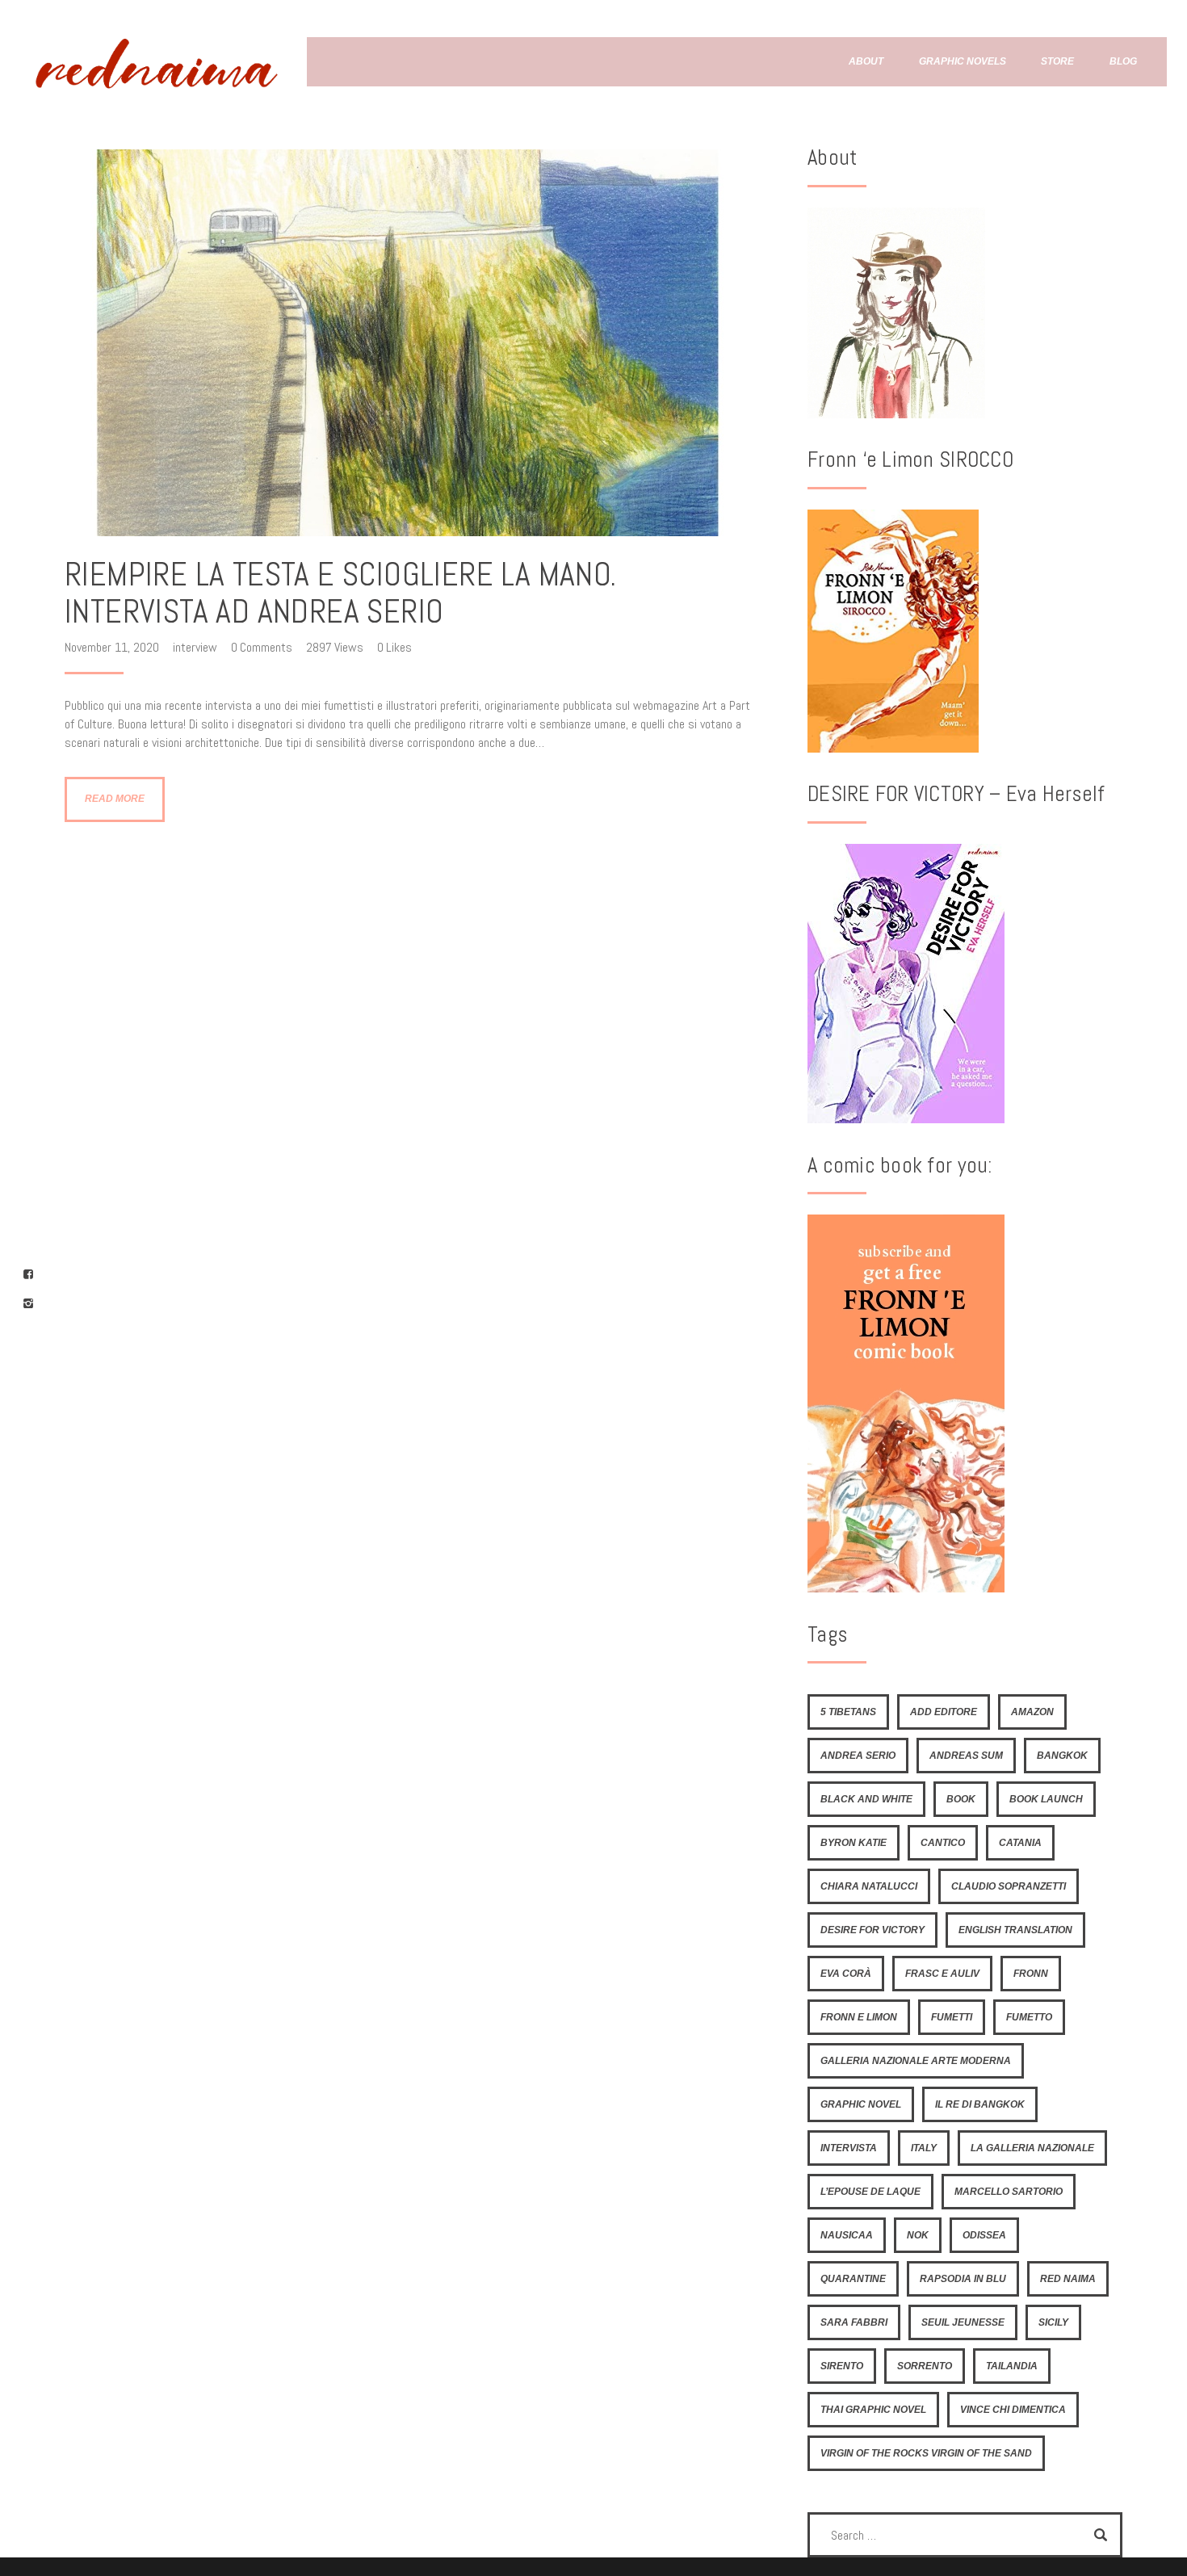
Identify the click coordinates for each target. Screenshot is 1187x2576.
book (961, 1799)
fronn (1031, 1974)
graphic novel (861, 2104)
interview (195, 647)
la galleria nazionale (1032, 2148)
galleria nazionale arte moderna (916, 2061)
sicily (1053, 2322)
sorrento (925, 2366)
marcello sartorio (1009, 2192)
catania (1020, 1843)
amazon (1032, 1712)
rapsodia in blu (963, 2279)
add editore (944, 1712)
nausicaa (847, 2235)
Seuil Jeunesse (963, 2322)
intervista (849, 2148)
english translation (1015, 1930)
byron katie (854, 1843)
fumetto (1029, 2017)
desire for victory (872, 1930)
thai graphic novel (873, 2410)
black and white (866, 1799)
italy (924, 2148)
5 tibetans (848, 1712)
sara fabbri (854, 2322)
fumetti (952, 2017)
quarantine (853, 2279)
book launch (1046, 1799)
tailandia (1012, 2366)
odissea (984, 2235)
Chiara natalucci (869, 1886)
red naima (1068, 2279)
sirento (842, 2366)
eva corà (846, 1974)
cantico (943, 1843)
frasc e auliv (942, 1974)
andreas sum (966, 1756)
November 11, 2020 (113, 647)
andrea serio (858, 1756)
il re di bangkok (980, 2104)
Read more (115, 799)
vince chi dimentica (1013, 2410)
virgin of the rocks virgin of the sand (926, 2453)
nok (918, 2235)
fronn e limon (859, 2017)
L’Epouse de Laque (870, 2192)
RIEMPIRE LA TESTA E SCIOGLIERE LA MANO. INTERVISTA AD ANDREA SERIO (341, 593)
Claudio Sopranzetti (1009, 1886)
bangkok (1062, 1756)
